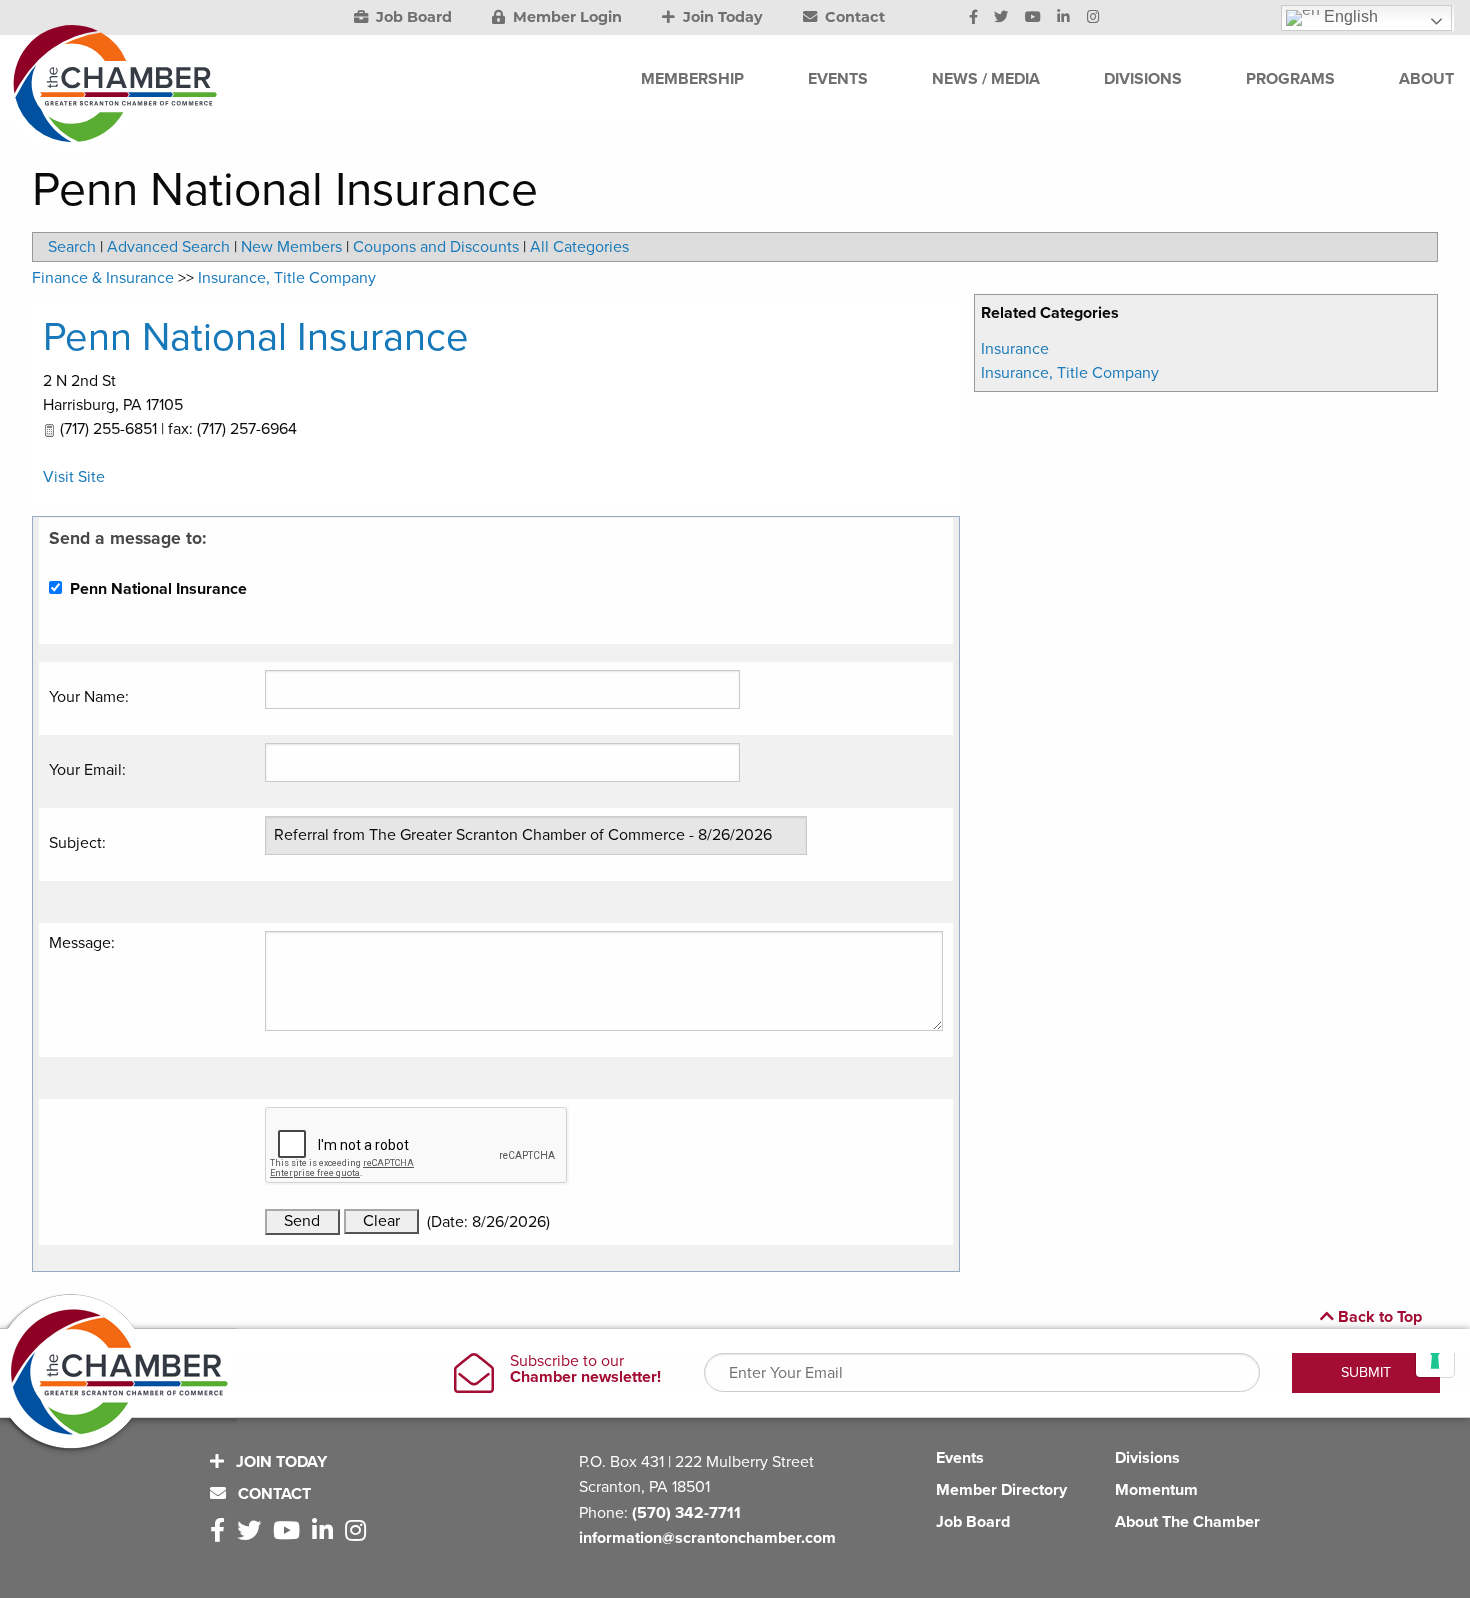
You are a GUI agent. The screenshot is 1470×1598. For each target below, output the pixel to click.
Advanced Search (168, 247)
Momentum (1156, 1490)
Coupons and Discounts (436, 247)
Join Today (721, 17)
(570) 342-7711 (686, 1513)
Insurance (1015, 349)
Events (960, 1458)
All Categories (579, 247)
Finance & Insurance (103, 278)
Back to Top (1378, 1317)
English (1349, 16)
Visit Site (74, 477)
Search (72, 247)
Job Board (412, 17)
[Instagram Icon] (1093, 18)
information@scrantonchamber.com (707, 1538)
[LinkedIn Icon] (1063, 18)
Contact (853, 17)
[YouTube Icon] (1033, 18)
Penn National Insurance (256, 337)
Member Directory (1001, 1490)
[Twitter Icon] (1001, 18)
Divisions (1147, 1458)
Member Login (565, 17)
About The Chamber (1187, 1522)
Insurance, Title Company (1070, 373)
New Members (291, 247)
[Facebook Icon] (973, 18)
